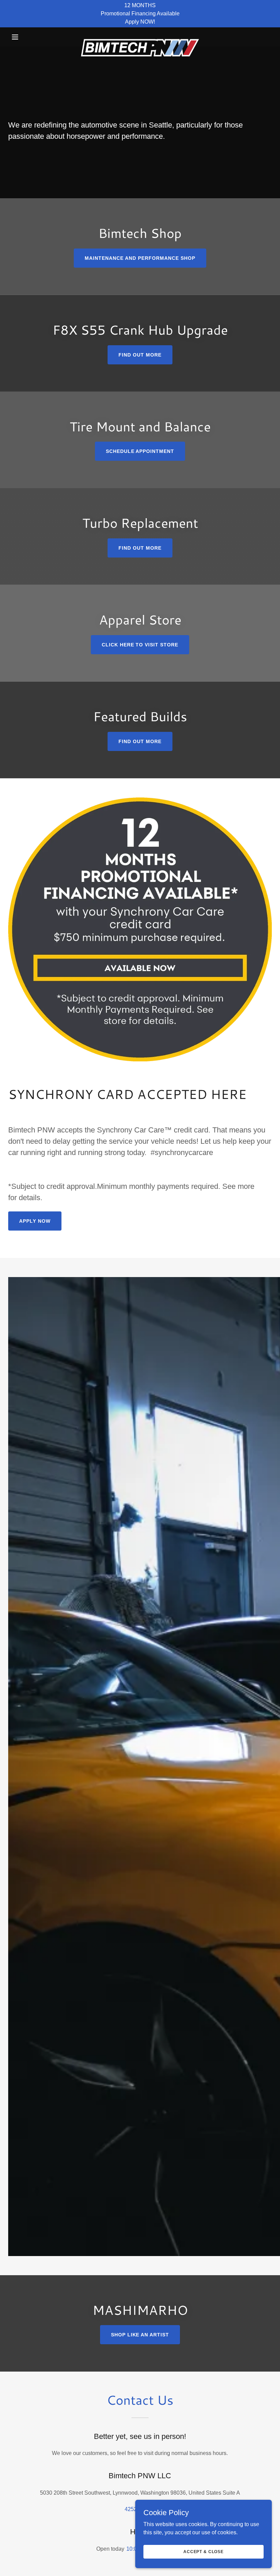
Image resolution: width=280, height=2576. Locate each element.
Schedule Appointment (140, 451)
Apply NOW (35, 1221)
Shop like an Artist (140, 2335)
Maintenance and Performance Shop (140, 258)
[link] (140, 37)
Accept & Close (204, 2551)
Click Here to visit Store (140, 645)
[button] (28, 37)
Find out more (140, 355)
